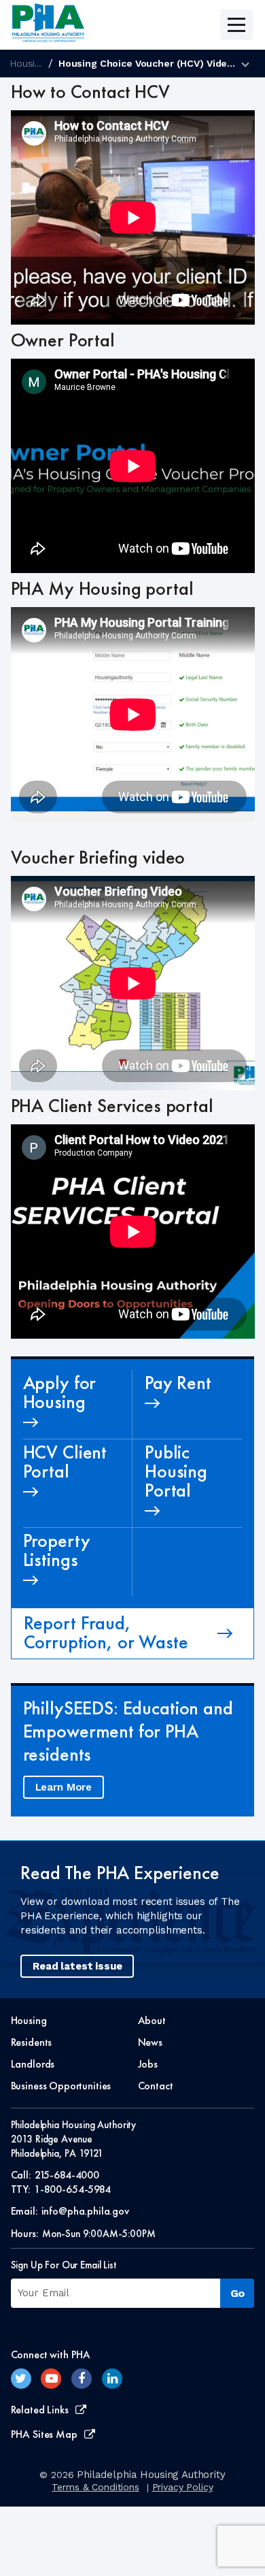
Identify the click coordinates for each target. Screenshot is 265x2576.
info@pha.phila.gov (85, 2211)
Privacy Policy (183, 2487)
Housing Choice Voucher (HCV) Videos (148, 63)
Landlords (33, 2064)
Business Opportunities (61, 2086)
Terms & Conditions (95, 2487)
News (150, 2042)
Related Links (40, 2410)
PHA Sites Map (44, 2434)
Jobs (148, 2064)
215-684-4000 (67, 2175)
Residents (32, 2042)
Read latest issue (77, 1966)
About (152, 2020)
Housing (28, 63)
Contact (156, 2086)
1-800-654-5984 (72, 2189)
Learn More (64, 1787)
